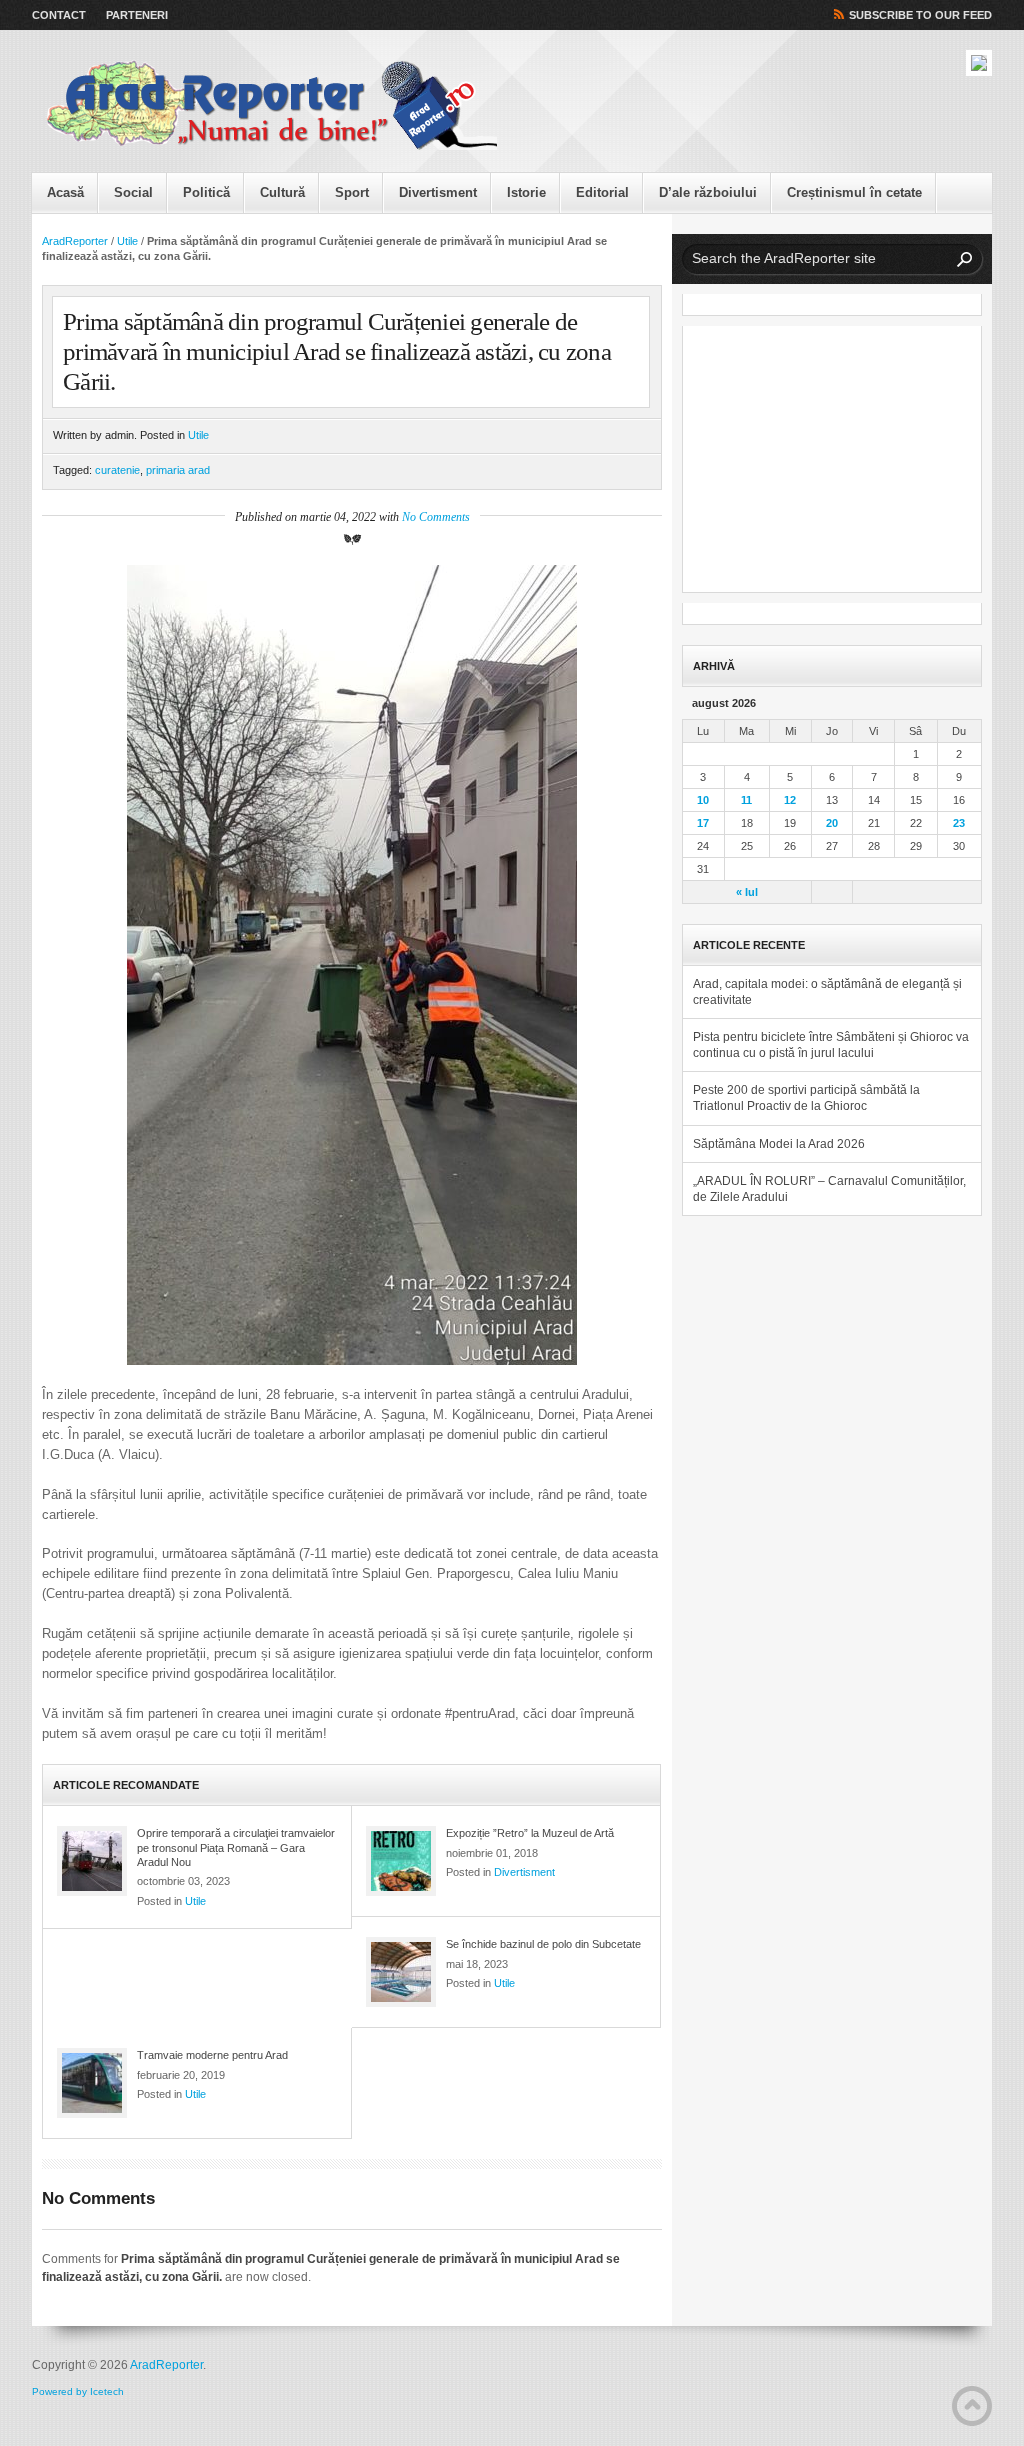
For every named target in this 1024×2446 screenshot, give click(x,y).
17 (703, 823)
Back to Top (972, 2406)
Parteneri (137, 15)
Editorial (602, 192)
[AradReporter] (272, 106)
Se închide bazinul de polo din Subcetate (543, 1944)
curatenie (117, 470)
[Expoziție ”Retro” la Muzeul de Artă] (401, 1861)
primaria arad (178, 470)
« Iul (747, 892)
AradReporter (75, 241)
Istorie (526, 192)
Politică (206, 192)
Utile (127, 241)
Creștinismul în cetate (854, 192)
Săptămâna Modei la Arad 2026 (779, 1144)
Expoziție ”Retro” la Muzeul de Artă (530, 1833)
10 (703, 800)
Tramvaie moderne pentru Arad (212, 2055)
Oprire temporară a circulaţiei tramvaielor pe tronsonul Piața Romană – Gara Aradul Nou (236, 1847)
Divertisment (438, 192)
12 (790, 800)
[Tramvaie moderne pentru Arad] (92, 2083)
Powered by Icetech (78, 2391)
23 (959, 823)
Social (133, 192)
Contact (59, 15)
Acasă (65, 192)
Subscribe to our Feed (920, 15)
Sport (352, 192)
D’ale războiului (708, 192)
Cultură (282, 192)
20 (832, 823)
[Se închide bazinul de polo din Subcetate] (401, 1972)
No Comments (436, 517)
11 (746, 800)
